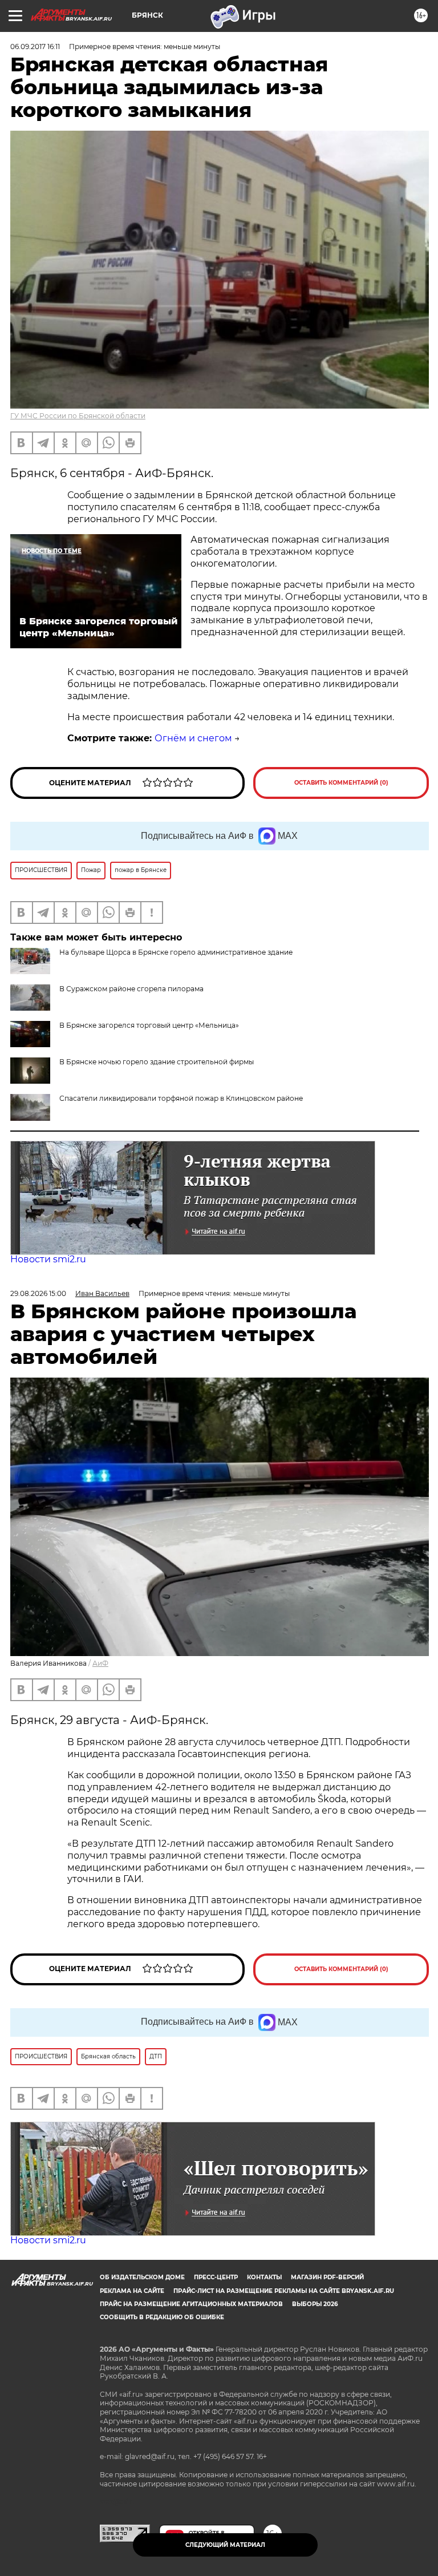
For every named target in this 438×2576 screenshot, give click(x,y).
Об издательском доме (142, 2277)
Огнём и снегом (193, 738)
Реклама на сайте (132, 2291)
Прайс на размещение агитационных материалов (191, 2304)
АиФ (100, 1663)
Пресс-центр (216, 2277)
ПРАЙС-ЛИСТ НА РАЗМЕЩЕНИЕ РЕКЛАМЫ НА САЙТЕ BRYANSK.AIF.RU (284, 2291)
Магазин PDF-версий (327, 2277)
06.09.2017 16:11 (35, 47)
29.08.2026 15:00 (38, 1293)
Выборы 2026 (315, 2304)
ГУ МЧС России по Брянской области (78, 416)
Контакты (264, 2277)
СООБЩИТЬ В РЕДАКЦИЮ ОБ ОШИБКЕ (162, 2317)
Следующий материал (225, 2545)
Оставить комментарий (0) (341, 783)
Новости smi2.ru (48, 1259)
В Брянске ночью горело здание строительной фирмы (157, 1062)
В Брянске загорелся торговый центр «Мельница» (149, 1025)
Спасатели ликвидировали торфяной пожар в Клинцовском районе (181, 1098)
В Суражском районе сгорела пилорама (131, 989)
